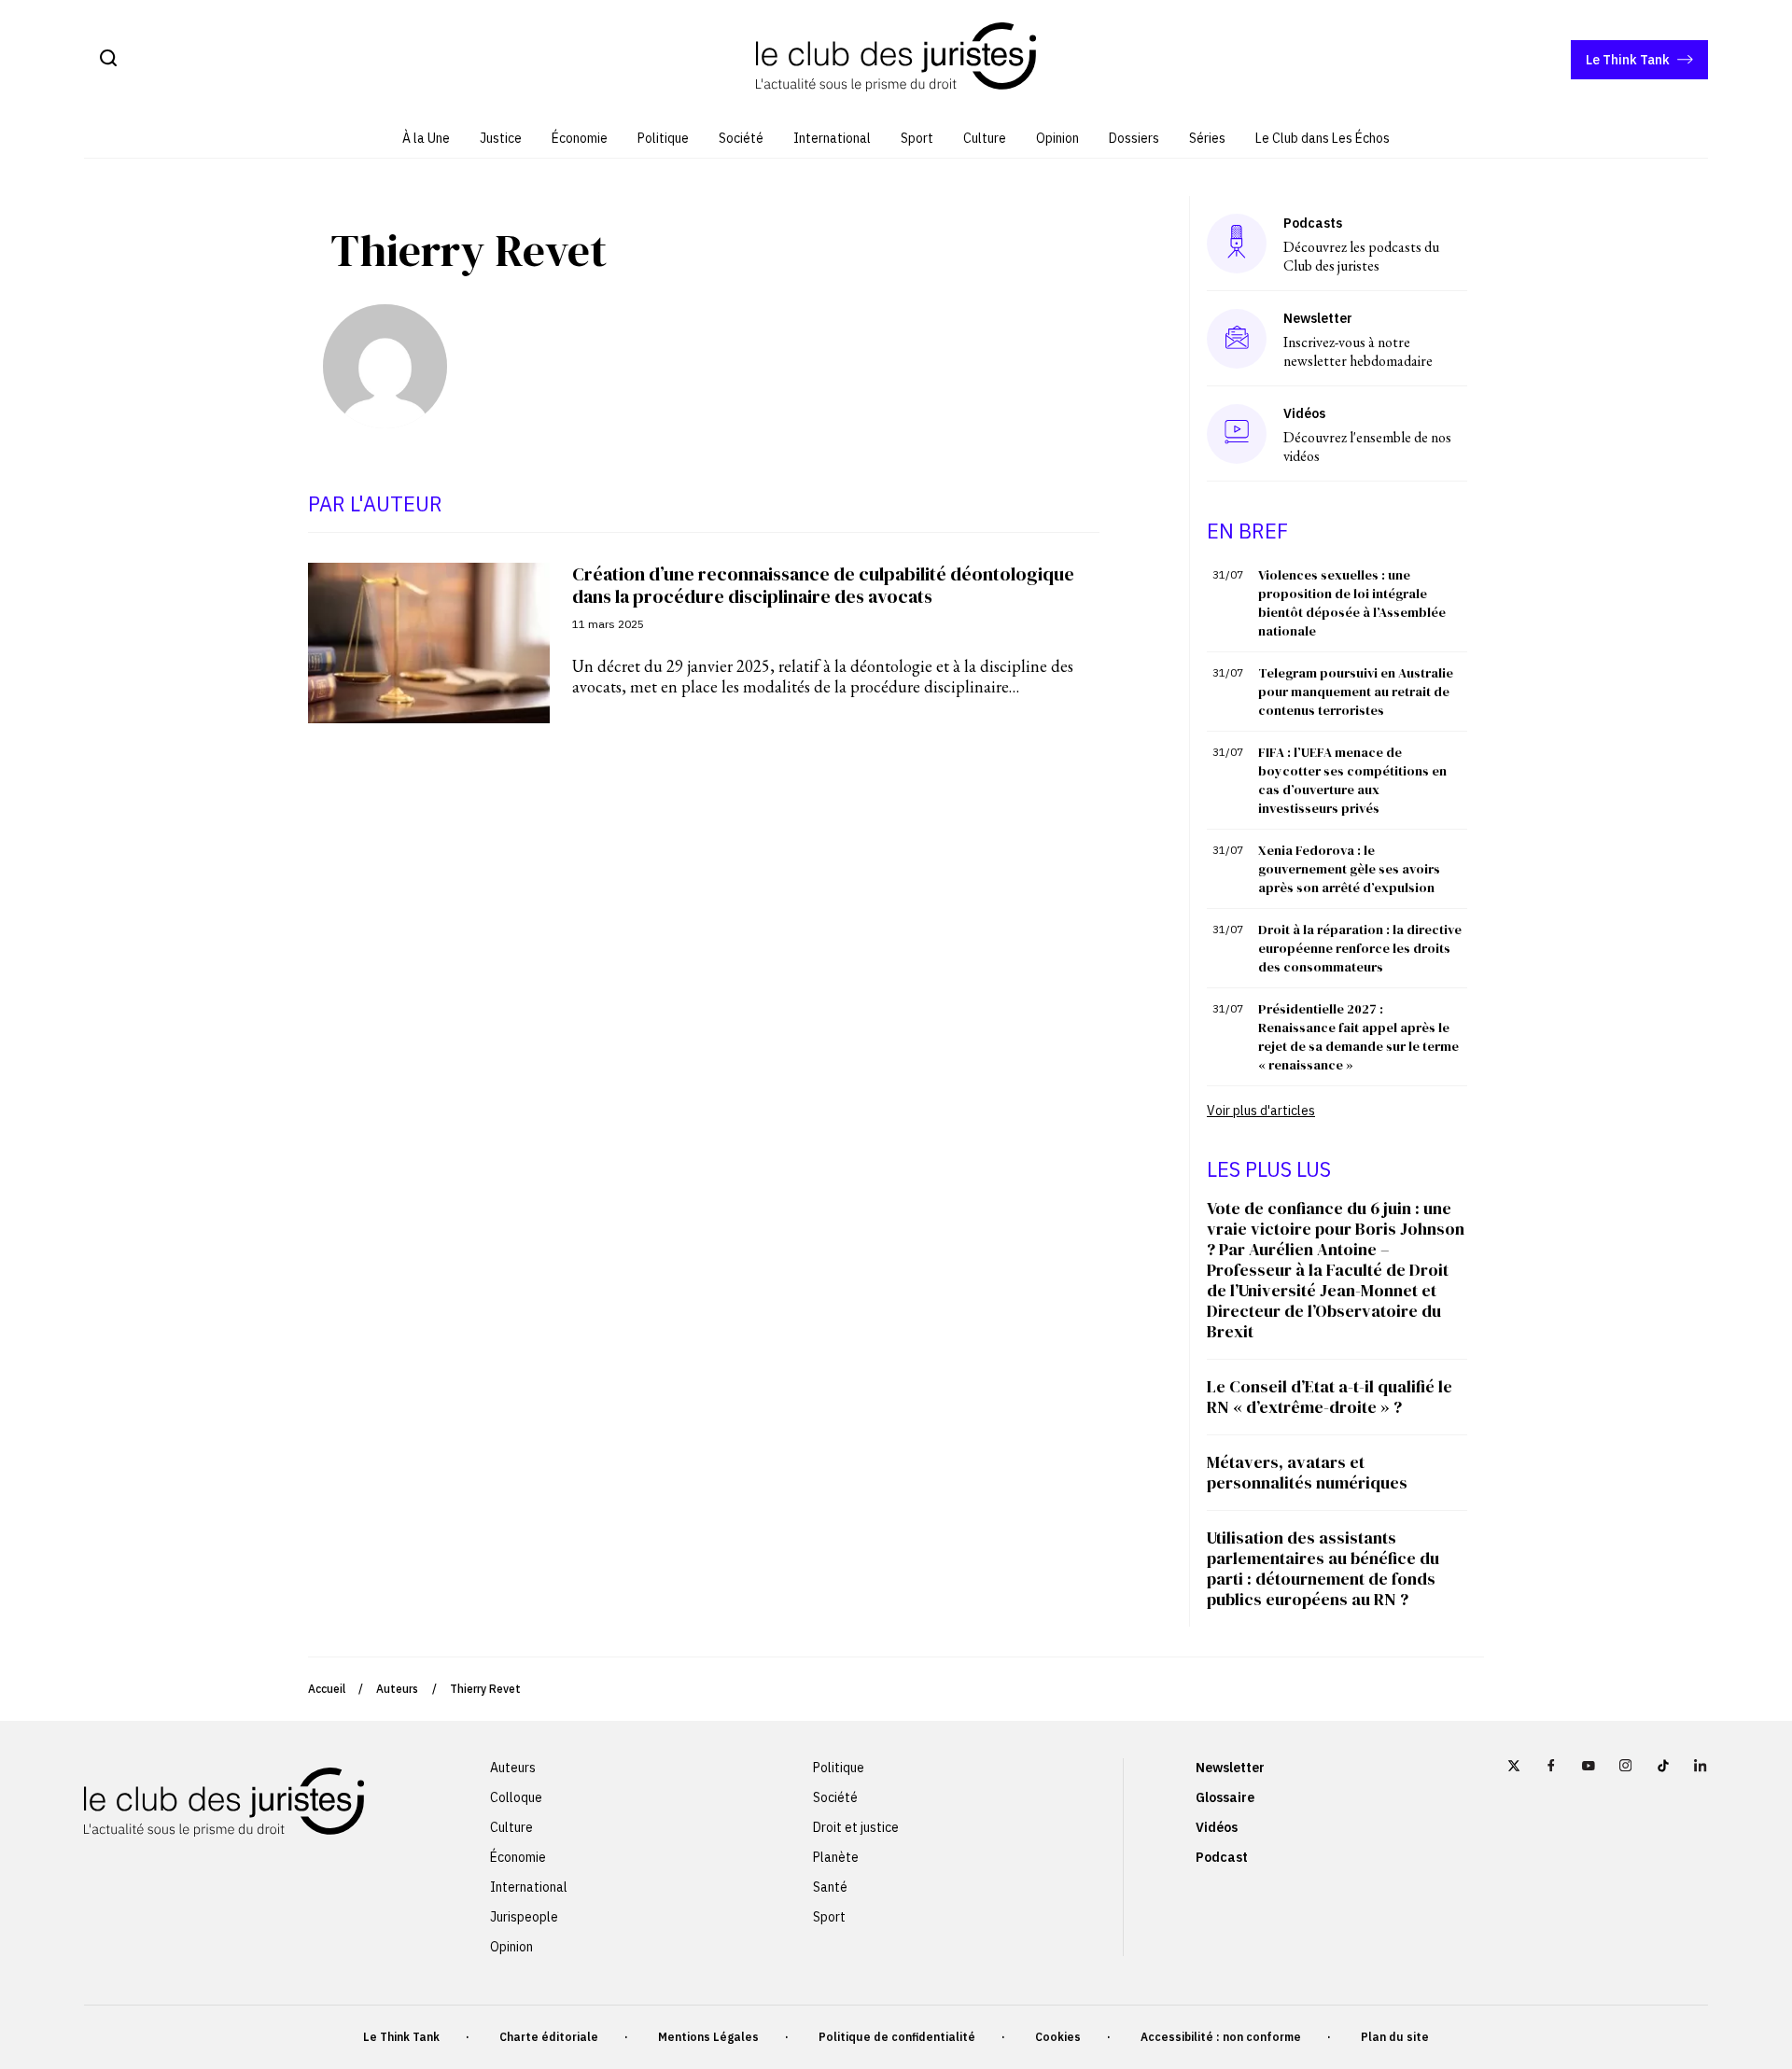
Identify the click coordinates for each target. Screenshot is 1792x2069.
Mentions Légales (708, 2037)
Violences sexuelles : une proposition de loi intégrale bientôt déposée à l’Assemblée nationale (1352, 603)
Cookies (1058, 2037)
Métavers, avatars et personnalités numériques (1307, 1472)
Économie (580, 138)
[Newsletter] (1237, 339)
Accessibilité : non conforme (1221, 2037)
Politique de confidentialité (897, 2037)
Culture (985, 138)
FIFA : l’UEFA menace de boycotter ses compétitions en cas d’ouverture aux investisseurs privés (1352, 780)
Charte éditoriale (549, 2037)
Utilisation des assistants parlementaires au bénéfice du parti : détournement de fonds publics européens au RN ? (1323, 1568)
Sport (917, 138)
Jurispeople (524, 1917)
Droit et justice (856, 1827)
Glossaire (1225, 1797)
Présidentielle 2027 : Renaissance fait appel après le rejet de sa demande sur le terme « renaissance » (1358, 1037)
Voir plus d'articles (1261, 1111)
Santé (830, 1887)
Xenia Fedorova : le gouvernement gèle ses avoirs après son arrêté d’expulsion (1349, 869)
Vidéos (1217, 1827)
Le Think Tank (1628, 60)
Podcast (1222, 1857)
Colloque (516, 1797)
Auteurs (397, 1689)
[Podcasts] (1237, 243)
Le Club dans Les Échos (1323, 138)
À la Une (426, 138)
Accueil (327, 1689)
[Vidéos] (1237, 433)
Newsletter (1230, 1768)
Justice (501, 138)
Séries (1207, 138)
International (832, 138)
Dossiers (1134, 138)
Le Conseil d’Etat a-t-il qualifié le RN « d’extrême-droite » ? (1330, 1397)
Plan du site (1395, 2037)
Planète (836, 1857)
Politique (663, 138)
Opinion (1057, 138)
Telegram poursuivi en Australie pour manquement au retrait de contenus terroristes (1356, 692)
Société (741, 138)
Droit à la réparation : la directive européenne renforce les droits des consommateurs (1360, 948)
